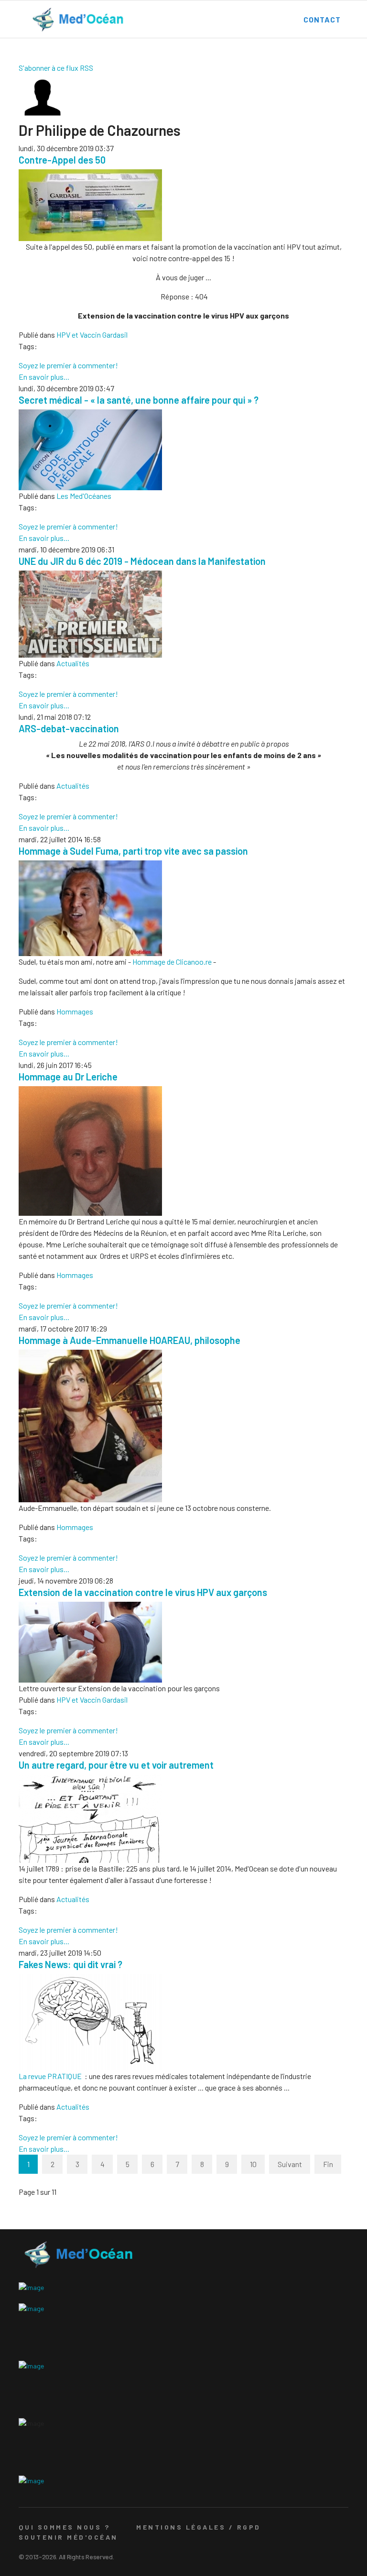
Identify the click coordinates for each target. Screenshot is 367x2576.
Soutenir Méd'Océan (68, 2537)
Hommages (75, 1011)
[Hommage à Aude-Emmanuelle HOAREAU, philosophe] (183, 1426)
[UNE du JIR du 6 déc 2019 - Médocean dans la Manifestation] (183, 614)
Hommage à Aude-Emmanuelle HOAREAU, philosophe (130, 1340)
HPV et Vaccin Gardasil (92, 335)
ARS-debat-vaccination (69, 728)
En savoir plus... (44, 377)
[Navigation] (18, 20)
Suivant (290, 2164)
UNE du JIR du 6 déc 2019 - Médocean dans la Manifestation (142, 561)
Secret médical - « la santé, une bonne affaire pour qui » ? (139, 400)
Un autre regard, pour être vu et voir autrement (116, 1765)
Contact (322, 19)
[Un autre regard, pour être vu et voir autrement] (183, 1819)
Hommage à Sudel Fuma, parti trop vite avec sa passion (133, 851)
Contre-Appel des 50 (62, 160)
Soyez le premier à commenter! (68, 365)
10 (253, 2164)
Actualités (73, 663)
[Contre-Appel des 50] (183, 205)
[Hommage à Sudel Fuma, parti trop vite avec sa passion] (183, 908)
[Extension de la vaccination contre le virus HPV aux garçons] (183, 1642)
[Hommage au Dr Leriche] (183, 1151)
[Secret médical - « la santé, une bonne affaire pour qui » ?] (183, 450)
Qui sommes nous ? (64, 2527)
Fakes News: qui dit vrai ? (70, 1964)
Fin (328, 2164)
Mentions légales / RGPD (198, 2527)
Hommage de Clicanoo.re (172, 962)
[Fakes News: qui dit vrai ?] (183, 2022)
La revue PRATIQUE (50, 2076)
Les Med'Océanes (84, 496)
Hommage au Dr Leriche (68, 1077)
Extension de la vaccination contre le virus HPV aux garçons (143, 1592)
